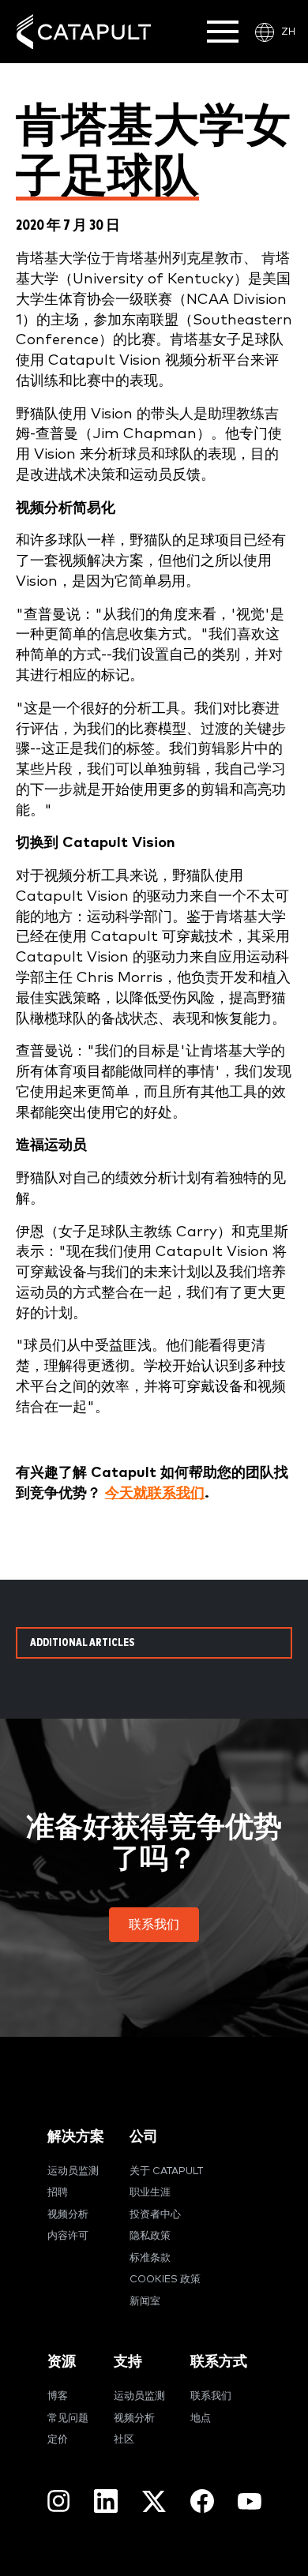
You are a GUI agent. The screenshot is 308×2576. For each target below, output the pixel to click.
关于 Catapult (166, 2171)
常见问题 (68, 2419)
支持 (128, 2362)
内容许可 (68, 2236)
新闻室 (145, 2302)
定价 (58, 2440)
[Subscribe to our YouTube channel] (250, 2500)
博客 (58, 2396)
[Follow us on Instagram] (58, 2501)
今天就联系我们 (155, 1493)
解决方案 (76, 2137)
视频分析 (68, 2215)
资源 (62, 2362)
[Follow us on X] (154, 2501)
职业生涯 (150, 2193)
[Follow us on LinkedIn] (106, 2501)
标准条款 (150, 2258)
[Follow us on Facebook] (202, 2501)
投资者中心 (155, 2215)
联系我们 (211, 2396)
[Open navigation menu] (223, 32)
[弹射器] (84, 32)
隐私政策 (150, 2236)
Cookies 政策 (165, 2280)
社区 (124, 2440)
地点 (201, 2419)
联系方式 (219, 2362)
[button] (154, 1925)
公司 (144, 2137)
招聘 (58, 2193)
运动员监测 (73, 2171)
